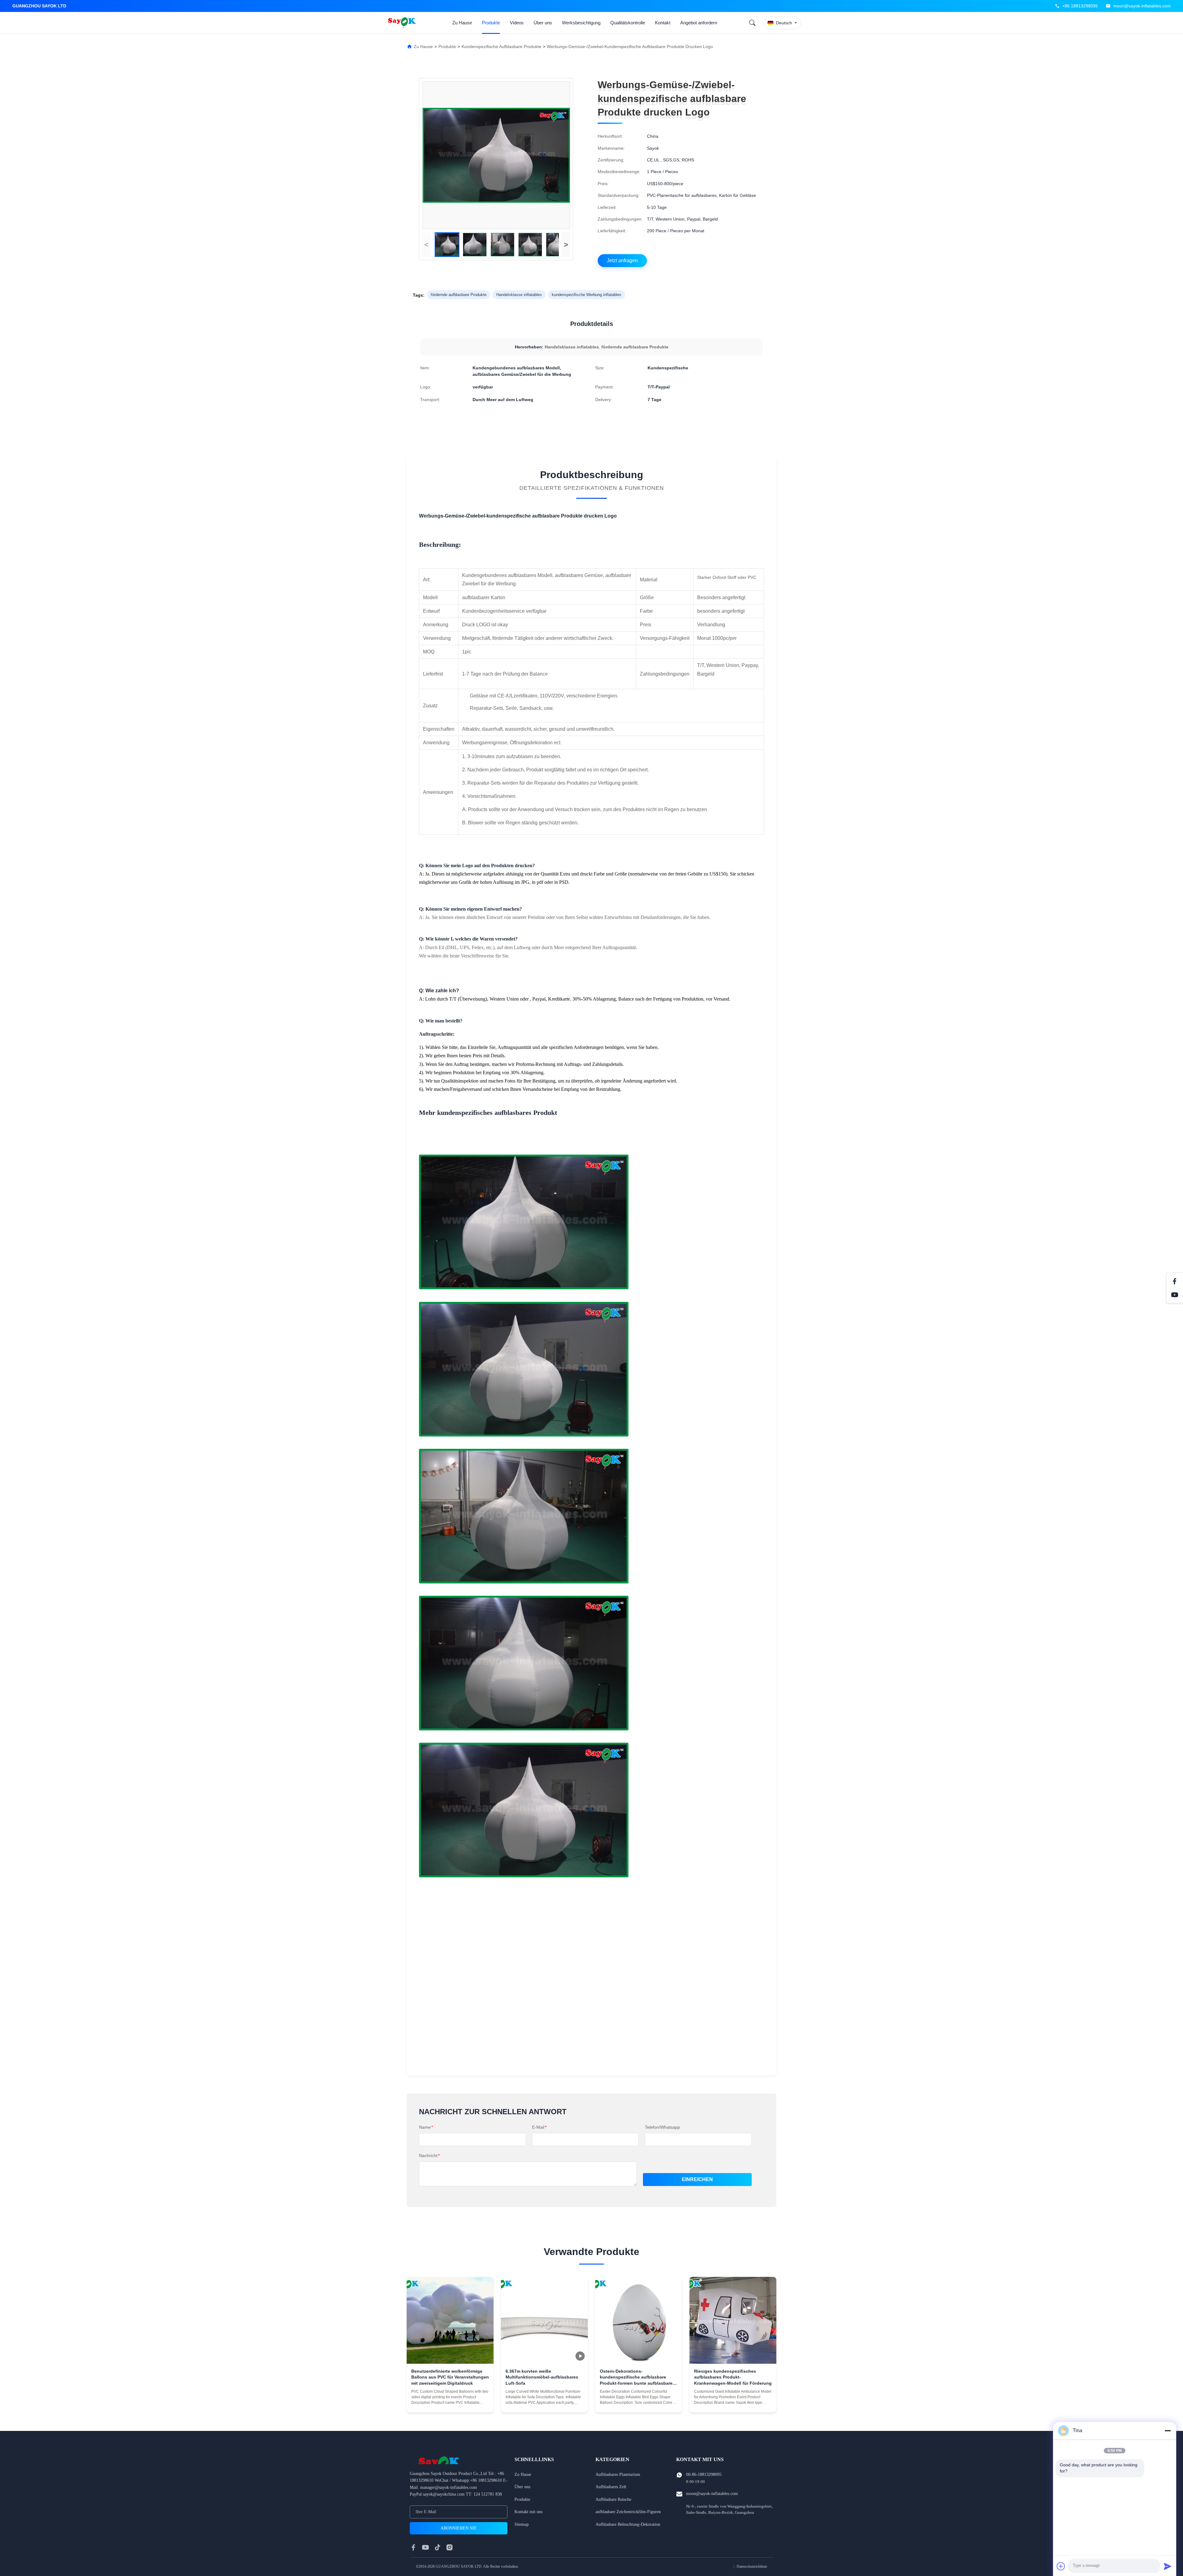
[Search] (752, 23)
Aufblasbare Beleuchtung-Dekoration (628, 2524)
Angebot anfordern (699, 23)
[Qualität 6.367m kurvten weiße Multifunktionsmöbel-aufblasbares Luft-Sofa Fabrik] (544, 2320)
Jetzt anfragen (622, 260)
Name (426, 2127)
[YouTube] (1175, 1295)
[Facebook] (1175, 1281)
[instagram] (449, 2547)
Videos (517, 23)
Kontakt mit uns (528, 2512)
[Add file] (1061, 2566)
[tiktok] (437, 2547)
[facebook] (413, 2547)
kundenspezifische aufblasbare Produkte (501, 47)
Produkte (491, 23)
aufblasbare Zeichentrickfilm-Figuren (628, 2512)
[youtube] (425, 2547)
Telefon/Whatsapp (662, 2127)
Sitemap (522, 2524)
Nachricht (429, 2155)
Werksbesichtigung (581, 23)
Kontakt (663, 23)
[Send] (1168, 2566)
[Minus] (1168, 2431)
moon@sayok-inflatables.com (1142, 6)
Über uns (543, 23)
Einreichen (697, 2179)
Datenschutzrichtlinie (752, 2566)
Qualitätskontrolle (628, 23)
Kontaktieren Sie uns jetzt (450, 2403)
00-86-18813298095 (704, 2474)
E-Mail (539, 2127)
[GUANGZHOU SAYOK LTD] (403, 23)
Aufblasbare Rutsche (613, 2499)
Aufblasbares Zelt (611, 2487)
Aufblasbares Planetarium (618, 2474)
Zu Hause (462, 23)
